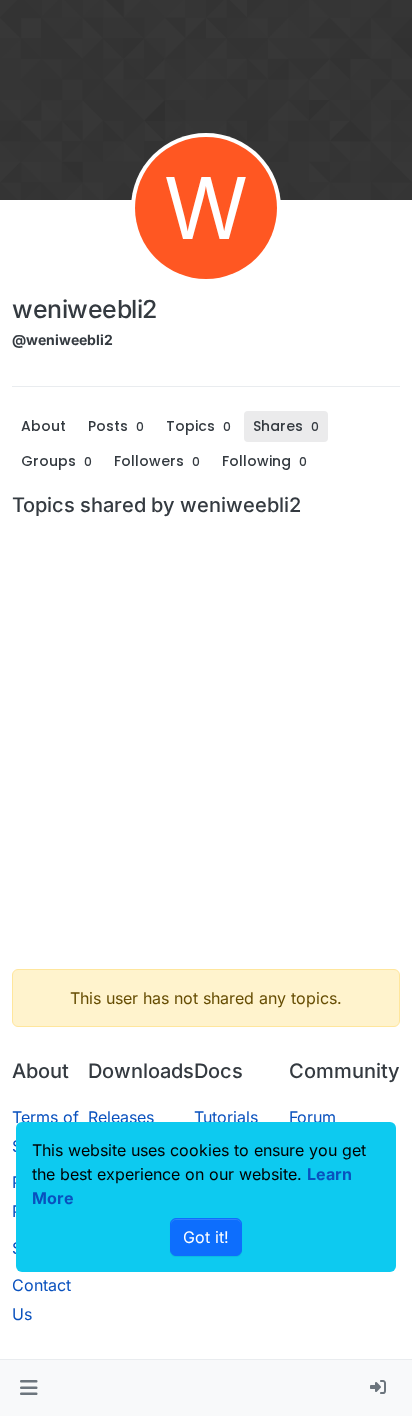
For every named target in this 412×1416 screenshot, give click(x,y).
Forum (312, 1117)
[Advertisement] (206, 747)
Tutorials (226, 1117)
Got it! (206, 1237)
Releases (121, 1117)
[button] (28, 1388)
